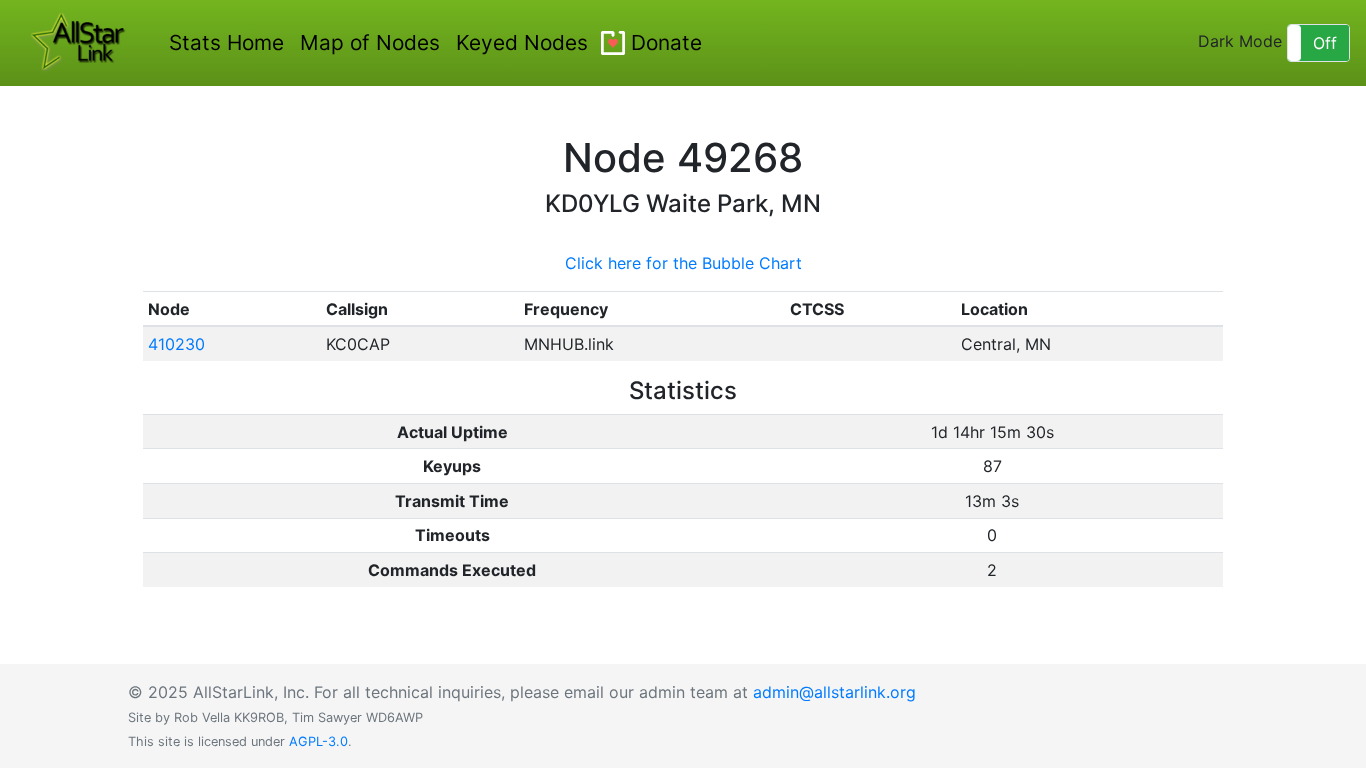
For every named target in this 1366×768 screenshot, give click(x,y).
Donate (666, 42)
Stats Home (226, 42)
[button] (1318, 43)
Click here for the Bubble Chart (683, 263)
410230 (176, 344)
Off (1325, 43)
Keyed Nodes (522, 42)
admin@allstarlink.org (834, 692)
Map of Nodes (370, 42)
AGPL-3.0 (318, 741)
